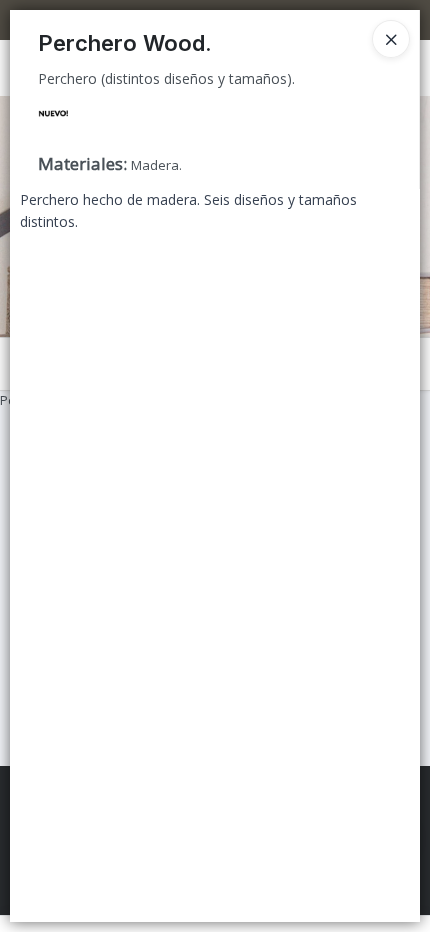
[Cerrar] (391, 39)
